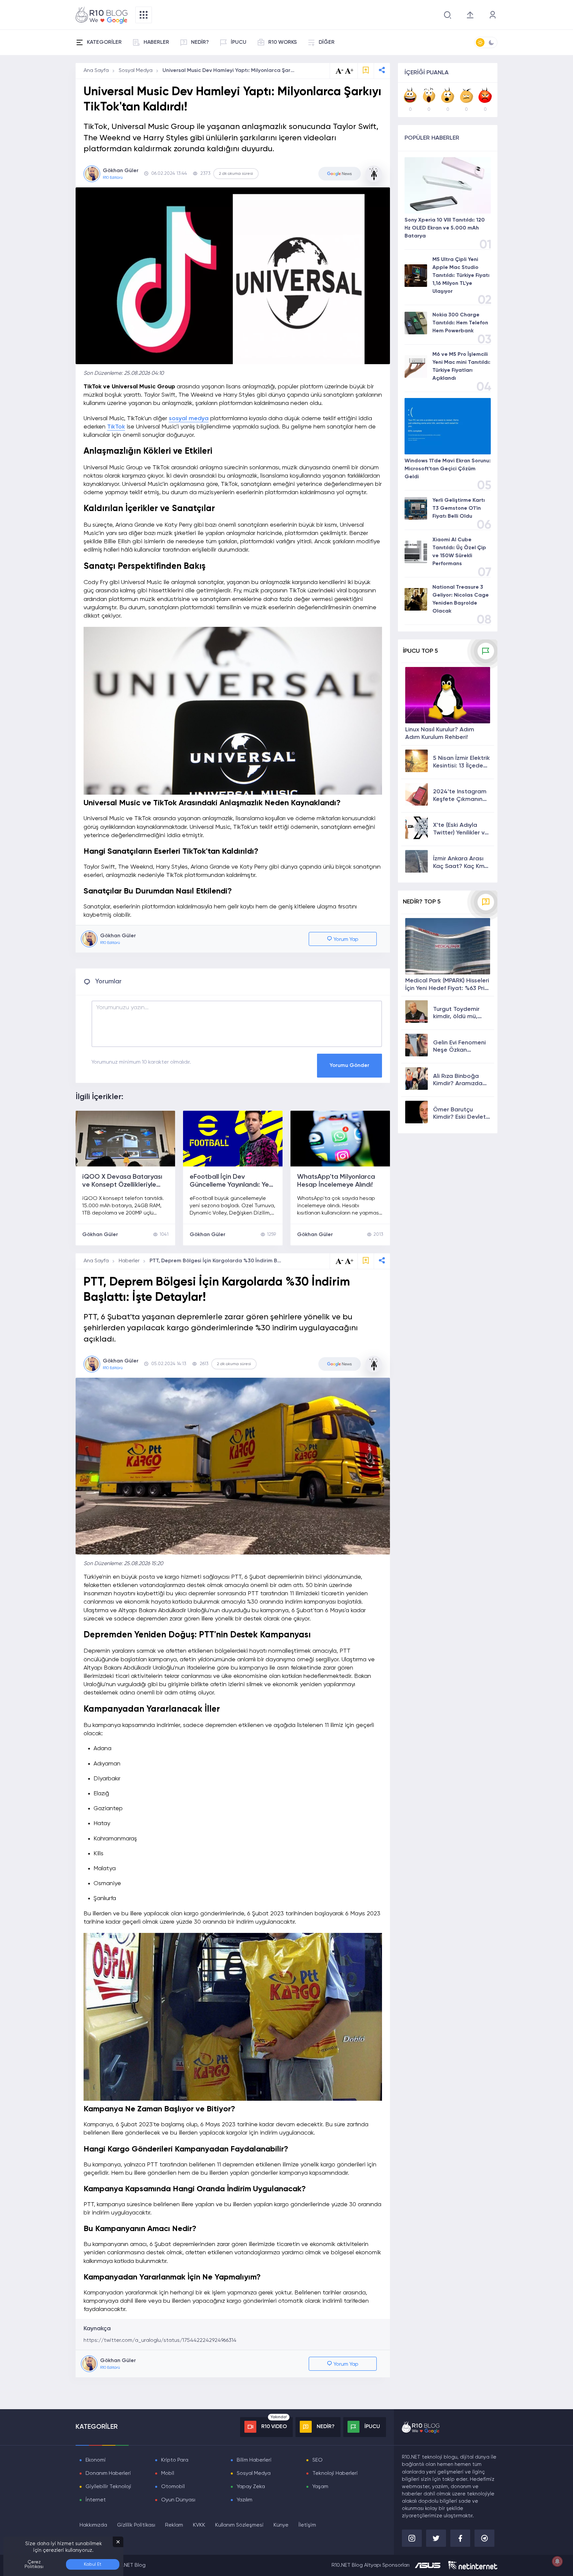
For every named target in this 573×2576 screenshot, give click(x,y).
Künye (281, 2525)
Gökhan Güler (100, 1235)
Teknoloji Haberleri (335, 2474)
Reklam (174, 2525)
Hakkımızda (93, 2525)
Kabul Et (93, 2564)
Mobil (168, 2474)
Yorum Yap (345, 940)
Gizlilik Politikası (136, 2525)
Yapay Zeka (251, 2487)
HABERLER (156, 42)
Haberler (129, 1261)
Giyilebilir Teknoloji (108, 2487)
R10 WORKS (283, 42)
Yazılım (245, 2500)
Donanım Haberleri (108, 2474)
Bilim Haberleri (254, 2460)
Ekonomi (96, 2460)
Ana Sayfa (96, 71)
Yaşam (320, 2487)
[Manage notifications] (557, 2561)
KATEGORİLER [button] (104, 42)
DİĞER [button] (327, 42)
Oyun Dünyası (178, 2500)
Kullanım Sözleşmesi (239, 2525)
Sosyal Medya (136, 71)
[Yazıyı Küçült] (340, 1261)
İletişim (307, 2525)
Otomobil (173, 2487)
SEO (318, 2460)
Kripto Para (175, 2460)
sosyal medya (189, 419)
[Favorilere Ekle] (366, 71)
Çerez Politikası (34, 2564)
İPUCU (239, 42)
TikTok (116, 427)
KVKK (199, 2525)
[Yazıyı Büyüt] (349, 1261)
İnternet (96, 2500)
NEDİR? (200, 42)
